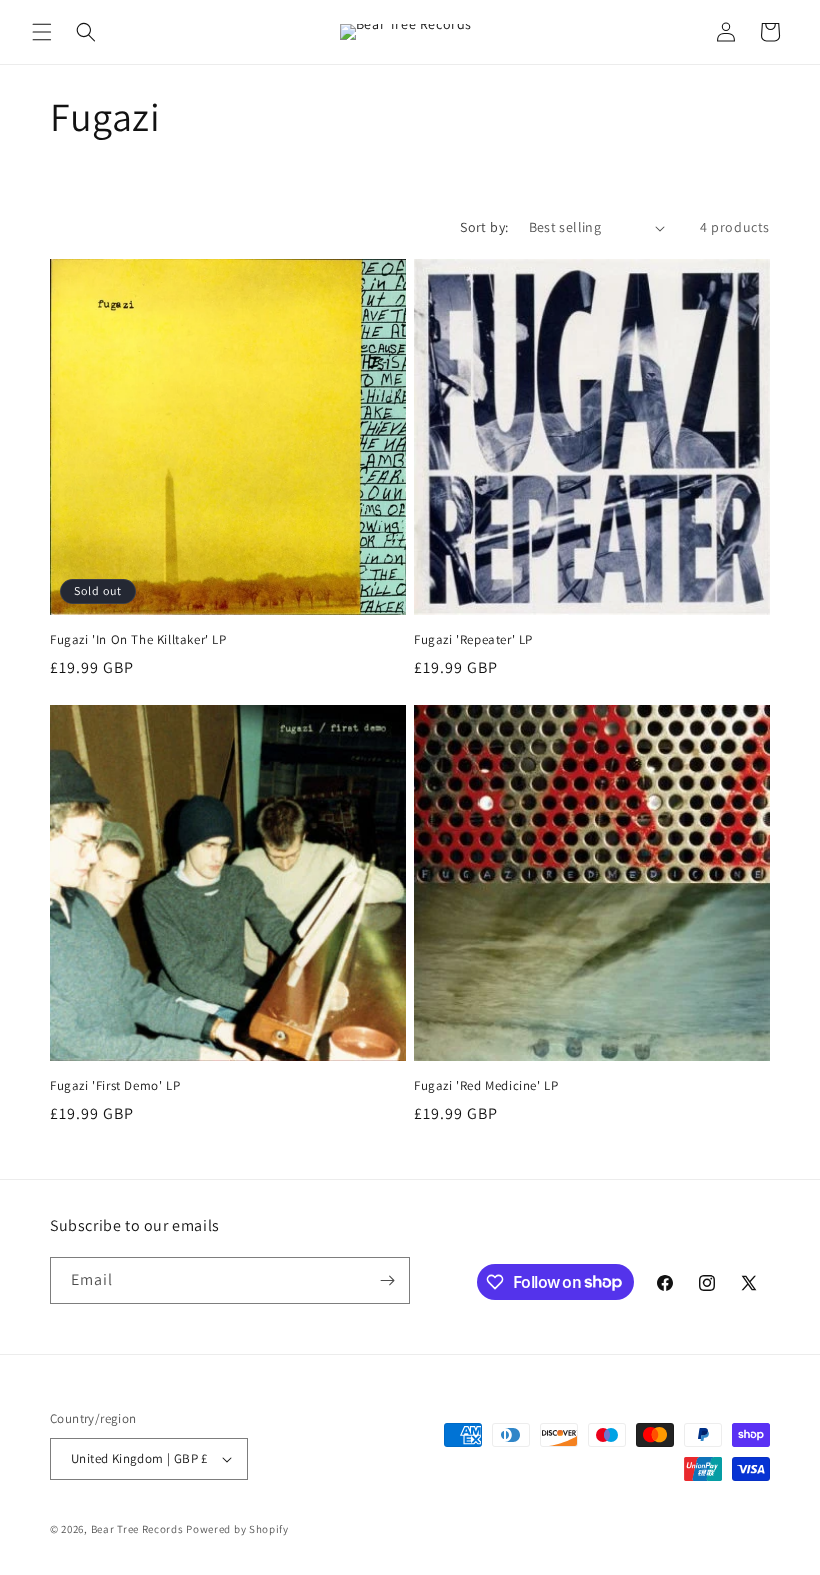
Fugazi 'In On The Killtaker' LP (138, 640)
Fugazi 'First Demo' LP (115, 1086)
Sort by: (484, 227)
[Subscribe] (387, 1280)
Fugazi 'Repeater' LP (473, 640)
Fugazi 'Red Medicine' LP (486, 1086)
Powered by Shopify (237, 1529)
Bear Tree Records (137, 1529)
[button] (42, 32)
